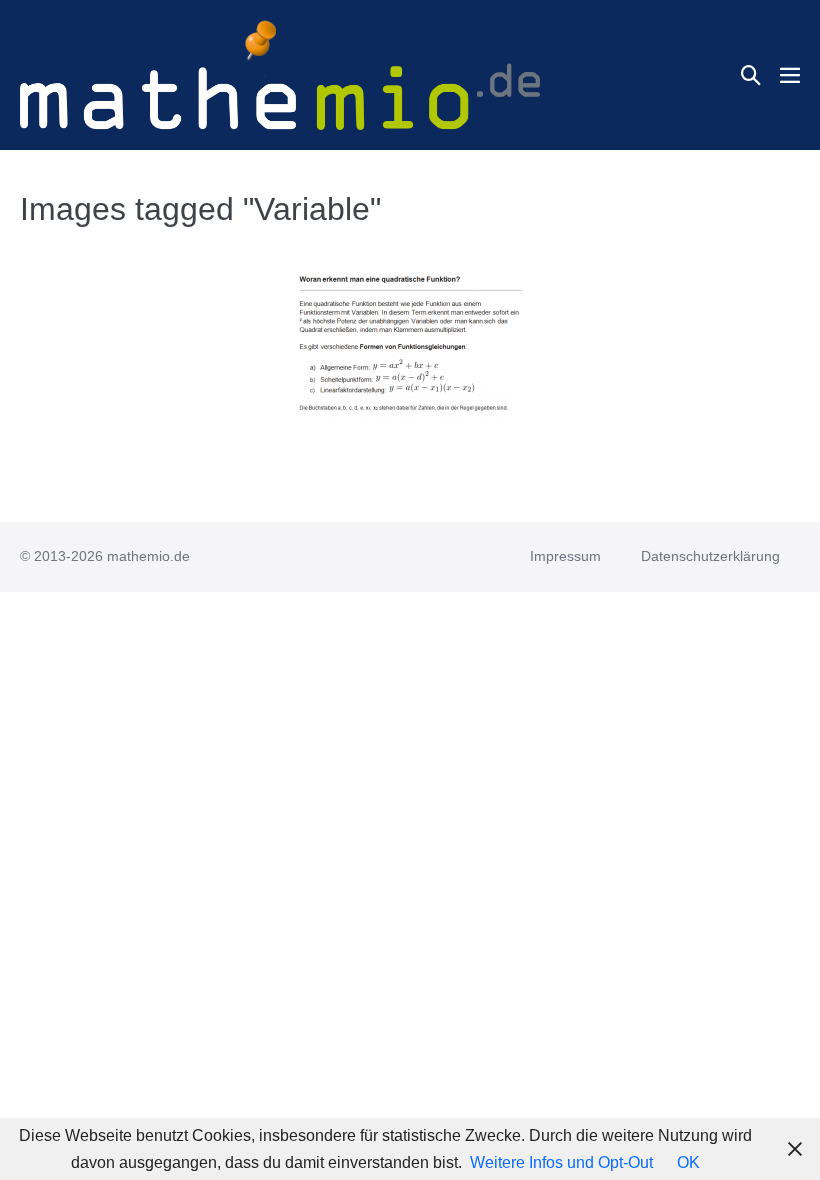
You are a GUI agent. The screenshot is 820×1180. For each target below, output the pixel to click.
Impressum (565, 556)
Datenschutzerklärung (710, 556)
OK (688, 1162)
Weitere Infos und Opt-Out (561, 1162)
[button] (751, 75)
